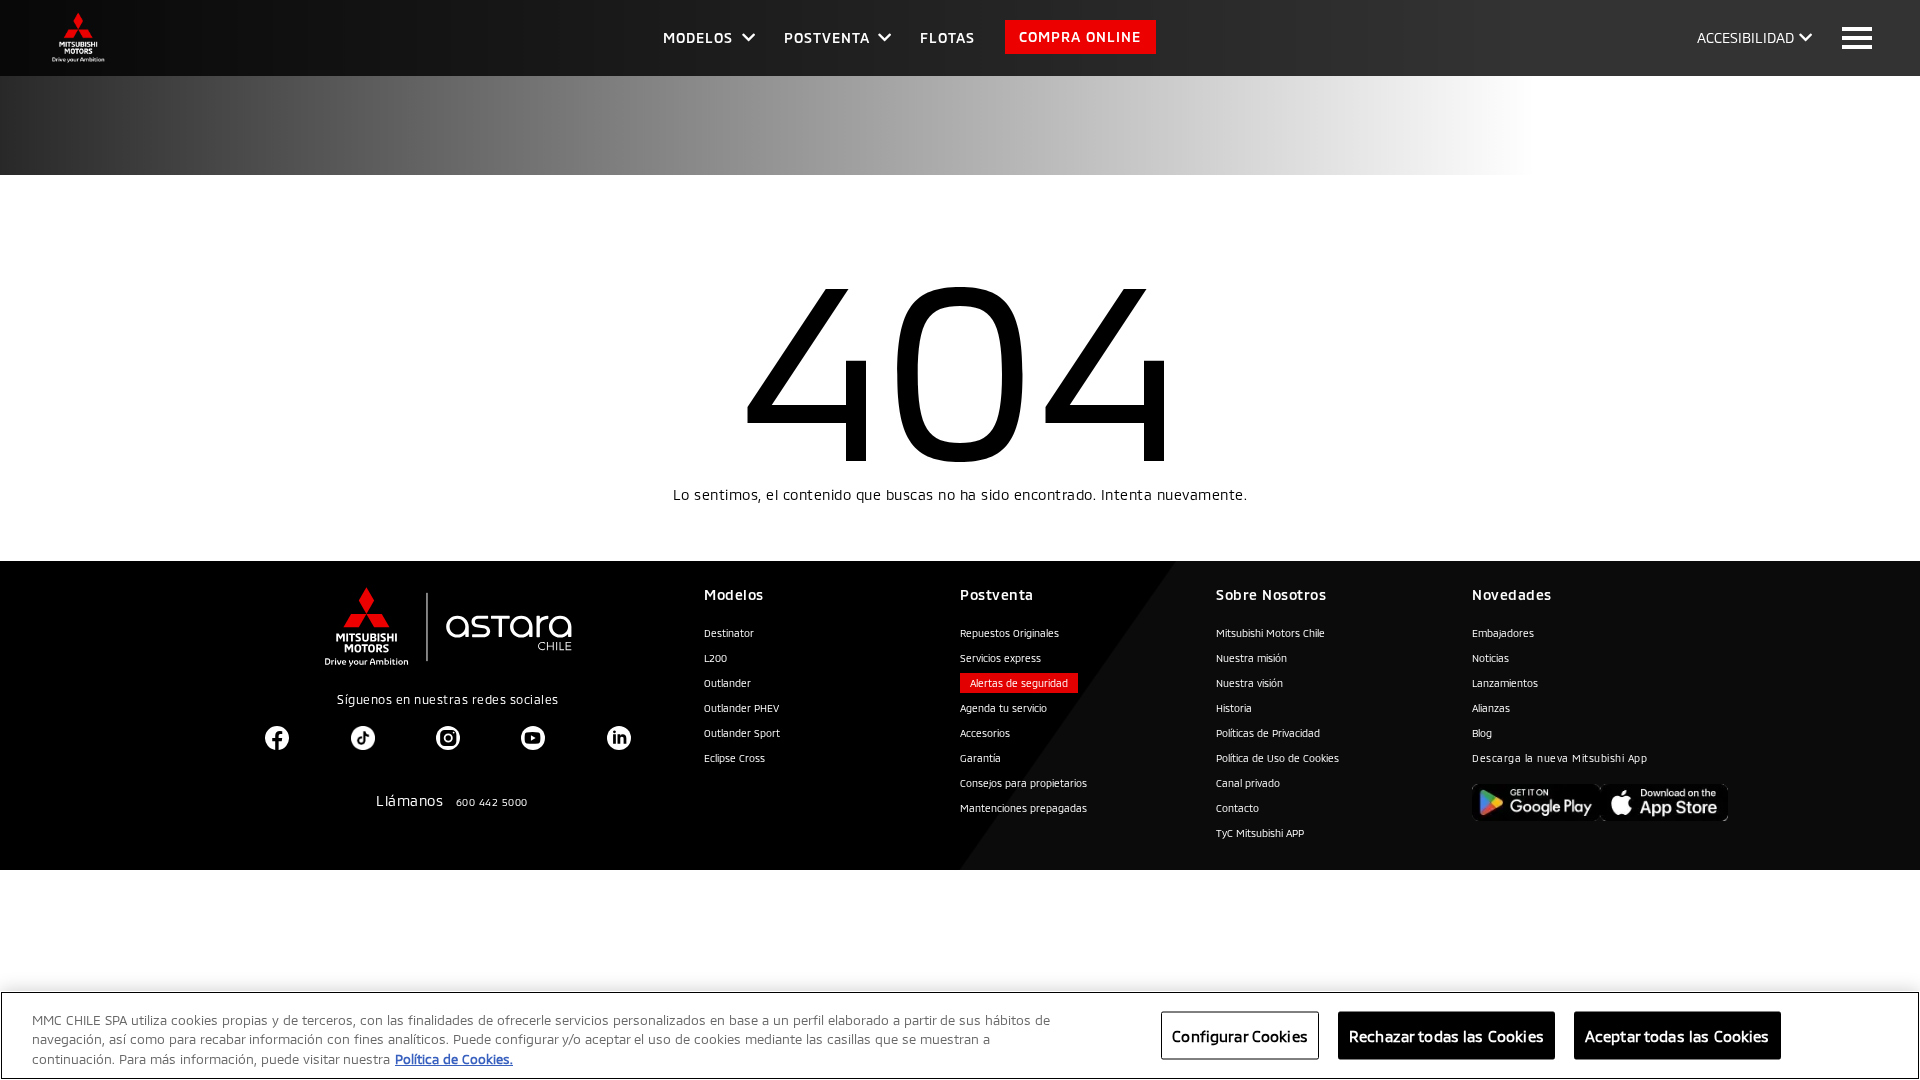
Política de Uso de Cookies (1277, 758)
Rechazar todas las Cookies (1446, 1035)
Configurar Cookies (1240, 1035)
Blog (1482, 733)
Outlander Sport (742, 733)
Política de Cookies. (454, 1059)
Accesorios (985, 733)
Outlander (727, 683)
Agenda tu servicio (1003, 708)
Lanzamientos (1505, 683)
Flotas (947, 37)
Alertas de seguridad (1019, 683)
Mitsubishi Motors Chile (1270, 633)
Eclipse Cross (734, 758)
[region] (960, 1035)
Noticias (1490, 658)
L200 (715, 658)
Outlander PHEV (741, 708)
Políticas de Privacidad (1268, 733)
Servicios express (1000, 658)
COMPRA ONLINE (1080, 36)
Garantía (980, 758)
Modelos (698, 37)
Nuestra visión (1249, 683)
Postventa (827, 37)
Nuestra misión (1251, 658)
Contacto (1237, 808)
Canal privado (1248, 783)
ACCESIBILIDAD (1745, 37)
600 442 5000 (492, 802)
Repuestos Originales (1009, 633)
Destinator (729, 633)
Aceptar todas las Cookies (1677, 1035)
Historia (1234, 708)
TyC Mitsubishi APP (1260, 833)
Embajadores (1503, 633)
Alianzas (1491, 708)
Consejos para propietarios (1023, 783)
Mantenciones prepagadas (1023, 808)
